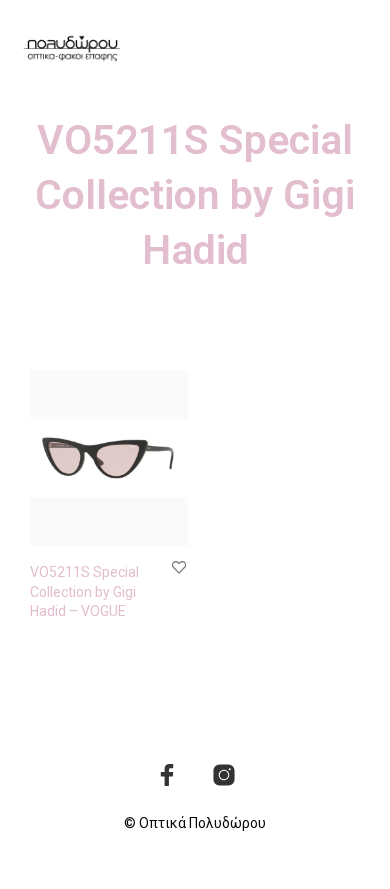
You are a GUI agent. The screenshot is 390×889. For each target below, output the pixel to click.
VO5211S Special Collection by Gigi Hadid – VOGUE (84, 591)
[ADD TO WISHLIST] (179, 566)
